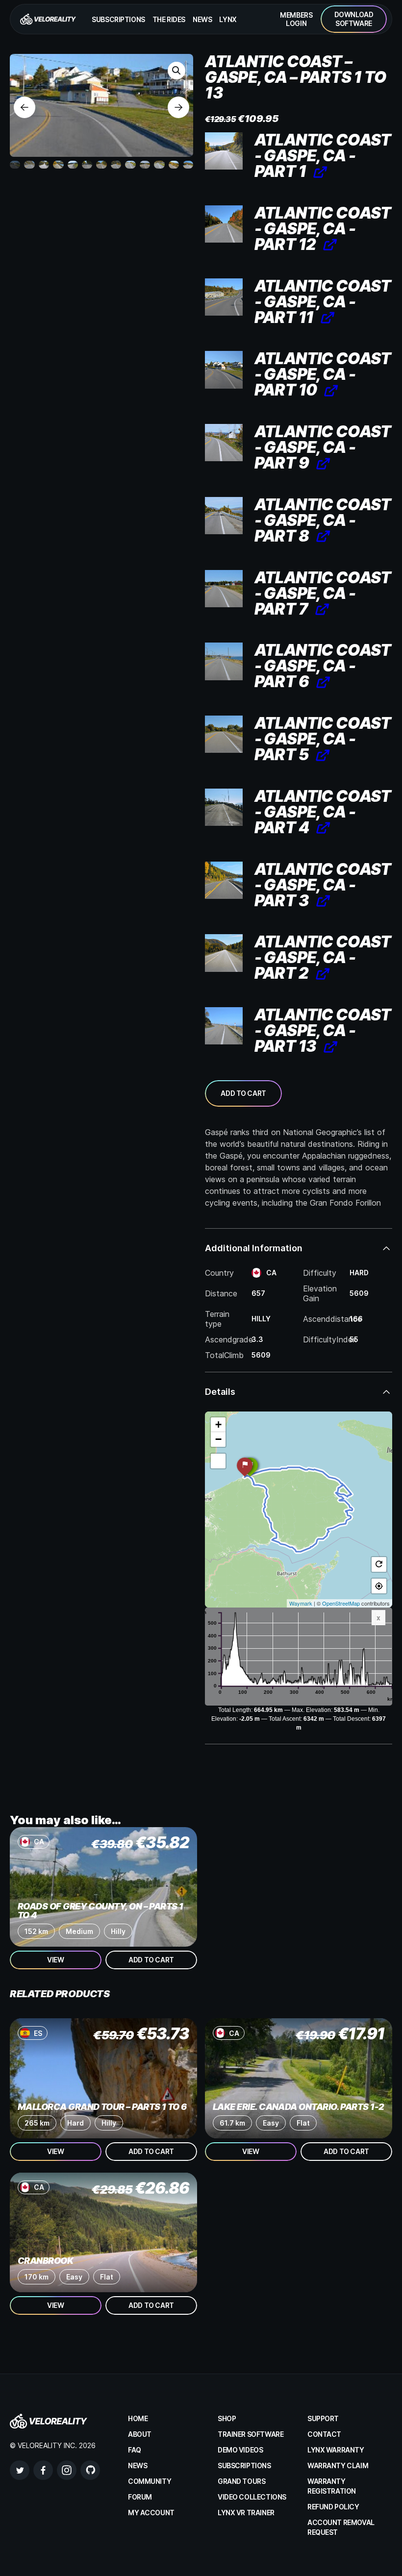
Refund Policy (333, 2507)
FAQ (135, 2450)
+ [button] (218, 1424)
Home (138, 2418)
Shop (227, 2418)
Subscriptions (118, 19)
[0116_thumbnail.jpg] (224, 953)
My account (151, 2513)
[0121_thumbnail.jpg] (224, 589)
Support (323, 2418)
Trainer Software (251, 2434)
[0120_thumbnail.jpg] (224, 661)
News (202, 19)
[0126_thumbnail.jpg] (224, 224)
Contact (324, 2434)
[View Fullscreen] (218, 1461)
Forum (140, 2497)
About (140, 2434)
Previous (25, 107)
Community (150, 2481)
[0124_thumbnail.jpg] (224, 370)
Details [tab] (220, 1392)
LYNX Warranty (336, 2450)
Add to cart (243, 1093)
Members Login (296, 19)
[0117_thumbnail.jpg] (224, 880)
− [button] (218, 1439)
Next (178, 107)
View (55, 1960)
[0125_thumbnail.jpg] (224, 297)
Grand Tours (241, 2481)
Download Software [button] (354, 19)
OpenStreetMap (341, 1603)
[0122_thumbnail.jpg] (224, 516)
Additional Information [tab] (254, 1248)
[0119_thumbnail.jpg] (224, 734)
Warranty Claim (338, 2465)
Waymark (301, 1603)
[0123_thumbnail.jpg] (224, 443)
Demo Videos (240, 2450)
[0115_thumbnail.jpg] (224, 151)
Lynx (228, 19)
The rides (169, 19)
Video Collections (252, 2497)
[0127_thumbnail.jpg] (224, 1026)
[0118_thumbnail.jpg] (224, 807)
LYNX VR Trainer (246, 2513)
